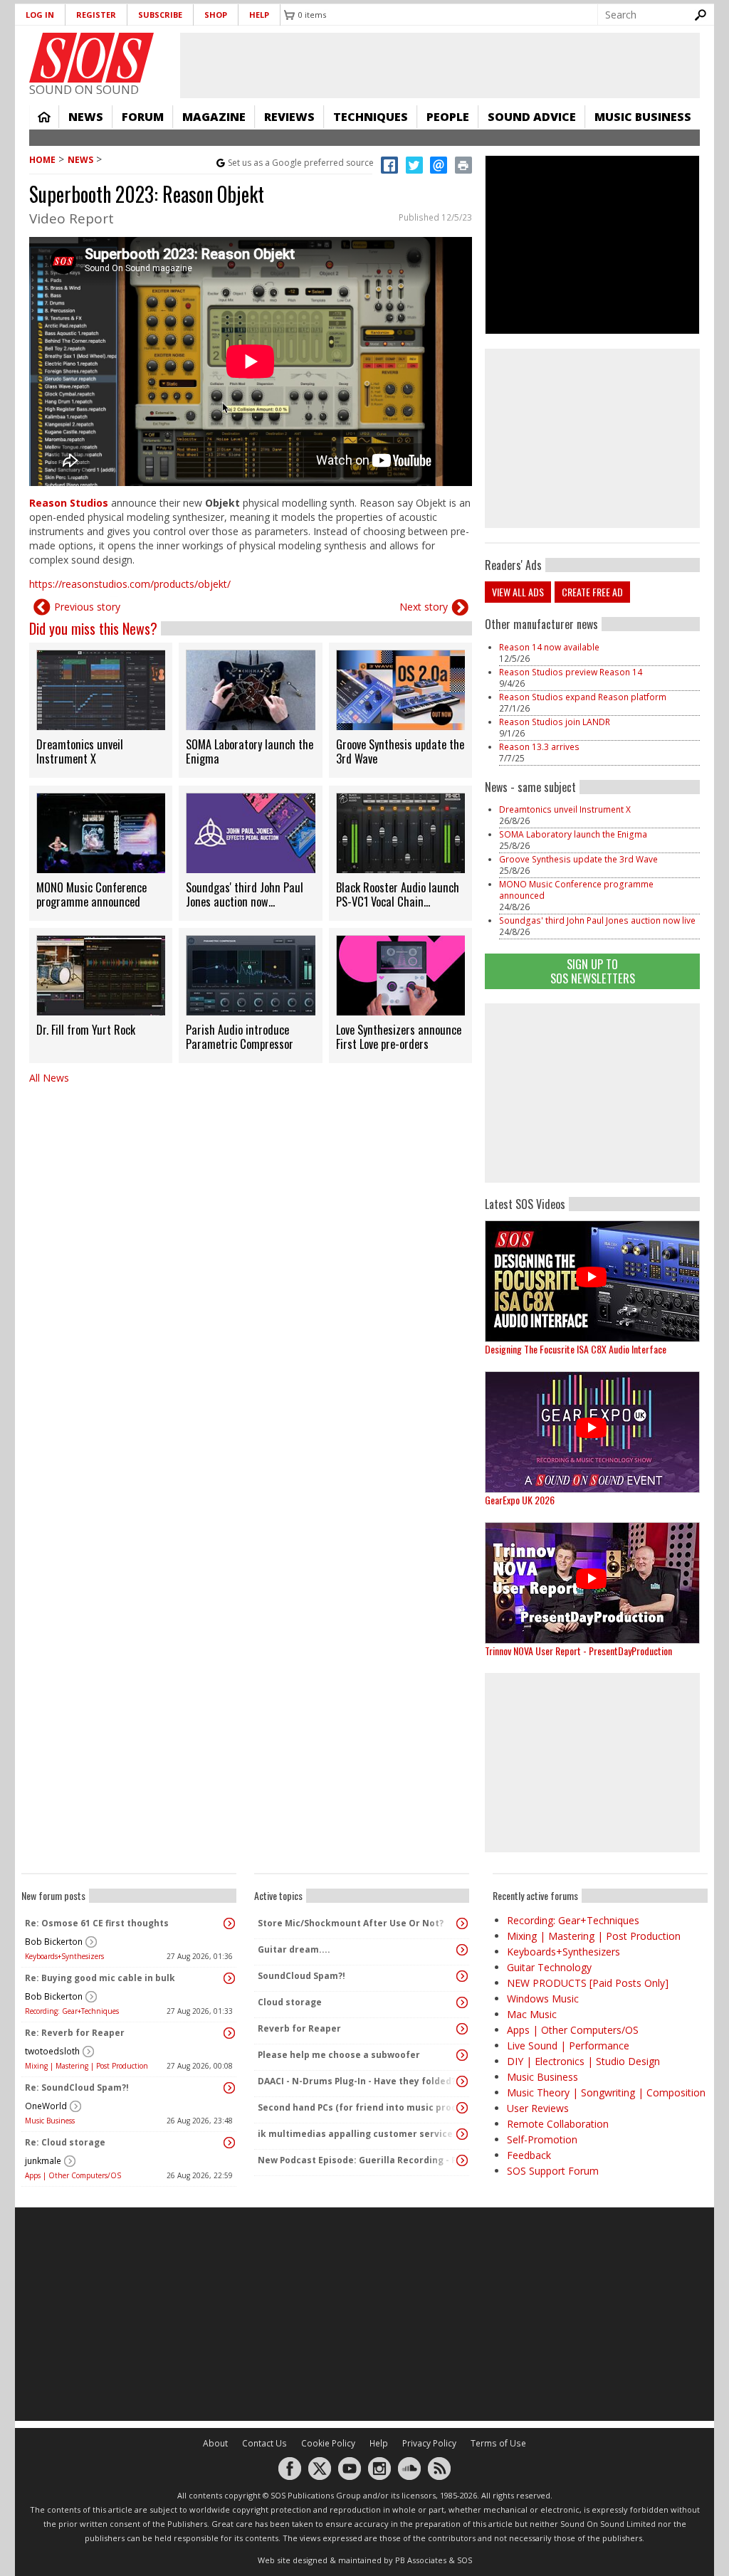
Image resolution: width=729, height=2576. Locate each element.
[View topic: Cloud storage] (462, 2002)
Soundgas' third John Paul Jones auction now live (597, 920)
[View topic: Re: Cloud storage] (229, 2143)
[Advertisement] (592, 1093)
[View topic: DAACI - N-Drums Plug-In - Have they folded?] (462, 2081)
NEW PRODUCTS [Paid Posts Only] (588, 1983)
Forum (143, 117)
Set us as (301, 163)
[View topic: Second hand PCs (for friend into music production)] (462, 2108)
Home (44, 117)
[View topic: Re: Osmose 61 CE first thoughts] (229, 1923)
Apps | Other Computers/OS (73, 2175)
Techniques (371, 117)
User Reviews (538, 2108)
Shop (216, 15)
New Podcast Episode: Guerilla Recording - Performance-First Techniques (358, 2160)
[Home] (91, 58)
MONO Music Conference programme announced (576, 890)
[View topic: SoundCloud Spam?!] (462, 1976)
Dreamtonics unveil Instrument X (565, 809)
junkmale (43, 2161)
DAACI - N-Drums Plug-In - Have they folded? (357, 2081)
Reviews (289, 117)
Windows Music (543, 1999)
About (215, 2443)
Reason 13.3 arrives (539, 747)
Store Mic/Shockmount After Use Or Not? (351, 1923)
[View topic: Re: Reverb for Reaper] (229, 2033)
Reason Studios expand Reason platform (583, 697)
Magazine (214, 117)
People (448, 117)
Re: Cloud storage (65, 2142)
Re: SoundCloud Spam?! (77, 2087)
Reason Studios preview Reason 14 (571, 672)
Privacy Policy (429, 2443)
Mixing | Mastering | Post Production (86, 2066)
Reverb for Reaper (299, 2028)
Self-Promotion (542, 2139)
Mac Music (532, 2014)
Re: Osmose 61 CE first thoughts (97, 1923)
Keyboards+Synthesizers (64, 1956)
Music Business (643, 117)
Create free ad (592, 592)
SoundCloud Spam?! (301, 1976)
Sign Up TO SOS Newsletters (593, 971)
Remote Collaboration (558, 2124)
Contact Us (264, 2443)
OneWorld (46, 2106)
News (86, 117)
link (101, 710)
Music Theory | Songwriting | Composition (606, 2092)
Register (96, 15)
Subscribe (160, 15)
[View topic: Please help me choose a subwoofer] (462, 2055)
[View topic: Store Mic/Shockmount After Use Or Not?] (462, 1923)
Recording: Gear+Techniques (72, 2011)
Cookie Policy (328, 2443)
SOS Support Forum (553, 2171)
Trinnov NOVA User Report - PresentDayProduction (578, 1651)
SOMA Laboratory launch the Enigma (573, 834)
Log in (40, 15)
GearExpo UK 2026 (520, 1500)
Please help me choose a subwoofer (339, 2055)
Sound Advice (532, 117)
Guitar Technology (549, 1967)
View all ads (518, 592)
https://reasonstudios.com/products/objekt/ (130, 584)
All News (49, 1078)
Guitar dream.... (294, 1949)
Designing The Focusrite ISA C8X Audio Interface (576, 1349)
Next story (424, 607)
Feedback (529, 2155)
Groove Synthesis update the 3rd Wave (578, 859)
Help (259, 15)
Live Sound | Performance (568, 2046)
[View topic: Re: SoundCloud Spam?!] (229, 2088)
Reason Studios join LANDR (555, 722)
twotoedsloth (52, 2051)
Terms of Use (498, 2443)
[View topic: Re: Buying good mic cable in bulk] (229, 1978)
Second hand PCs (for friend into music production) (358, 2107)
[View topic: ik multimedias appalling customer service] (462, 2134)
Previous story (87, 607)
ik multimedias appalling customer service (355, 2134)
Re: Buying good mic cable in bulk (100, 1978)
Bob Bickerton (54, 1942)
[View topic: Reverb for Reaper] (462, 2029)
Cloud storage (290, 2002)
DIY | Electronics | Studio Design (583, 2061)
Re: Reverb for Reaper (75, 2033)
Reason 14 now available (549, 647)
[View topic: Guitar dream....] (462, 1950)
